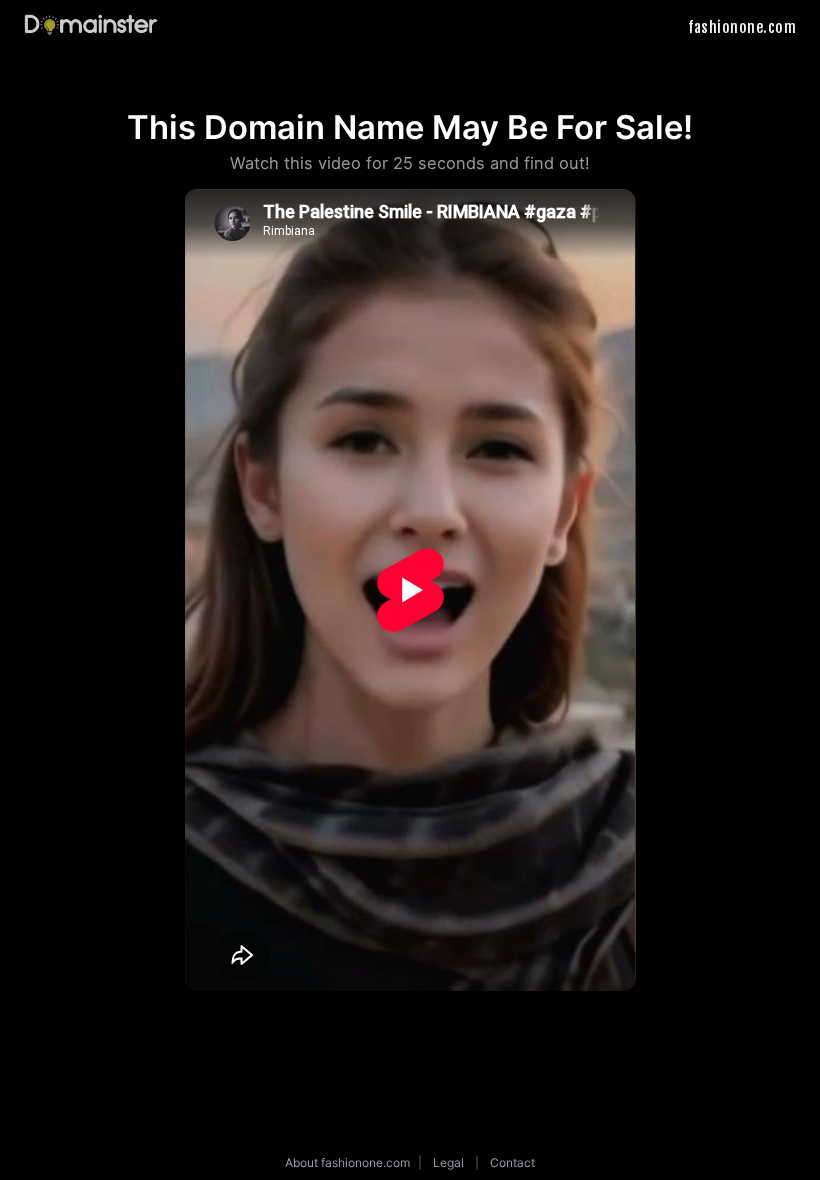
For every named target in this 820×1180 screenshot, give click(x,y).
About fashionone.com (347, 1162)
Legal (448, 1162)
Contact (512, 1162)
